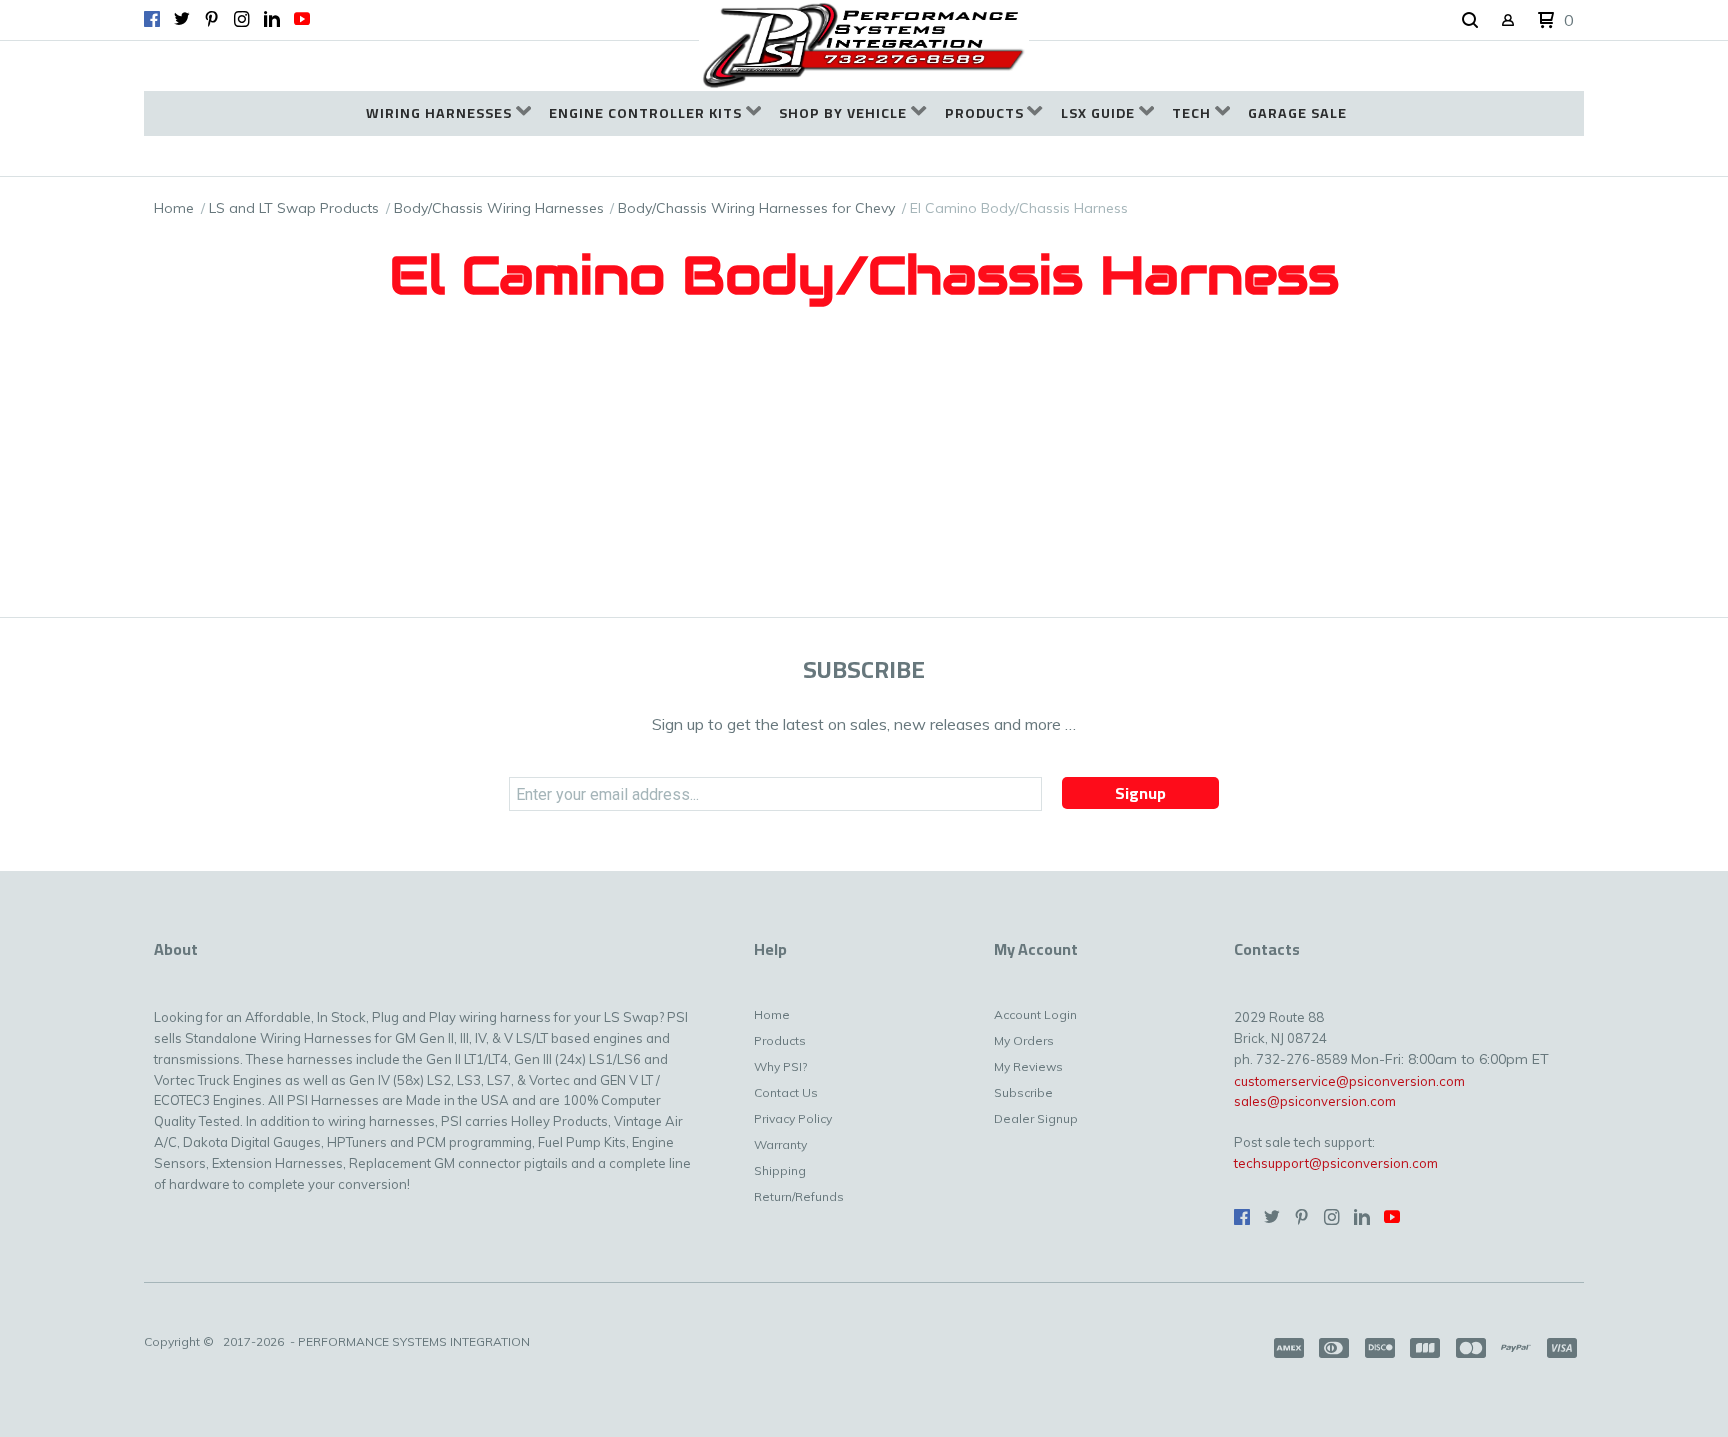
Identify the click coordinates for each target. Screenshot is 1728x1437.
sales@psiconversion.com (1315, 1101)
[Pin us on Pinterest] (212, 19)
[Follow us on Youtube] (302, 19)
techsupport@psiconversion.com (1336, 1163)
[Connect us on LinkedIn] (272, 19)
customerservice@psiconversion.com (1349, 1081)
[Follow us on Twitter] (182, 19)
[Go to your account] (1508, 21)
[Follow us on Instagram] (242, 19)
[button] (1470, 21)
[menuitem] (448, 113)
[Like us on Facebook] (152, 19)
